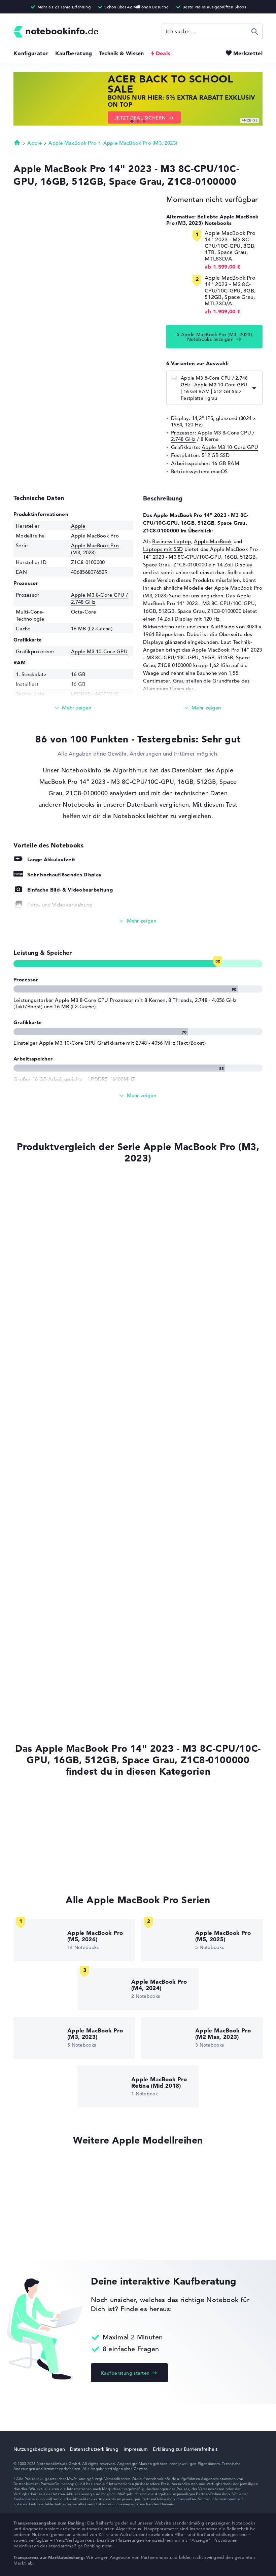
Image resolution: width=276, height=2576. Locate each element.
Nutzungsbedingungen (39, 2449)
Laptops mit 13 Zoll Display (46, 1864)
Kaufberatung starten (125, 2373)
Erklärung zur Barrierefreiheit (185, 2449)
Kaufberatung (74, 53)
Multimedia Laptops (38, 1838)
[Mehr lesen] (73, 708)
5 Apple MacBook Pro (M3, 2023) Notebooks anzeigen (215, 337)
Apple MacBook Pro (72, 143)
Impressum (136, 2449)
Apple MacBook (213, 541)
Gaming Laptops (33, 1851)
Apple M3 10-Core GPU (230, 447)
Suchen (255, 31)
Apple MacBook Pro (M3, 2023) (140, 143)
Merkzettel (248, 53)
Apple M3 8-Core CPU (37, 1501)
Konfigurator (31, 53)
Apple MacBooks (34, 1800)
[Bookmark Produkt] (16, 1183)
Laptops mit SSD (163, 549)
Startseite (17, 142)
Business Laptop (172, 541)
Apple (34, 143)
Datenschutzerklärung (94, 2449)
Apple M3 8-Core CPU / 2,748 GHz (213, 436)
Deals (163, 53)
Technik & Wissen (122, 53)
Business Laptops (34, 1826)
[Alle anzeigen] (138, 921)
